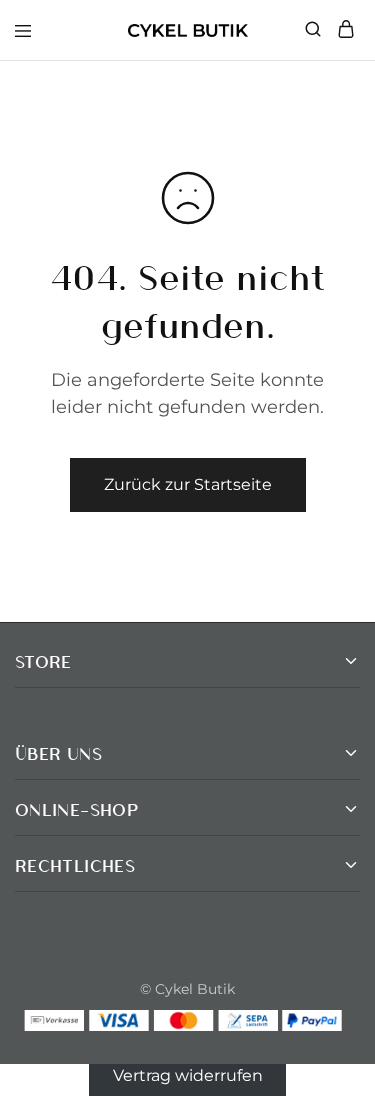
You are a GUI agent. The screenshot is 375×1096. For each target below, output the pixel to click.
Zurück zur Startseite (188, 484)
